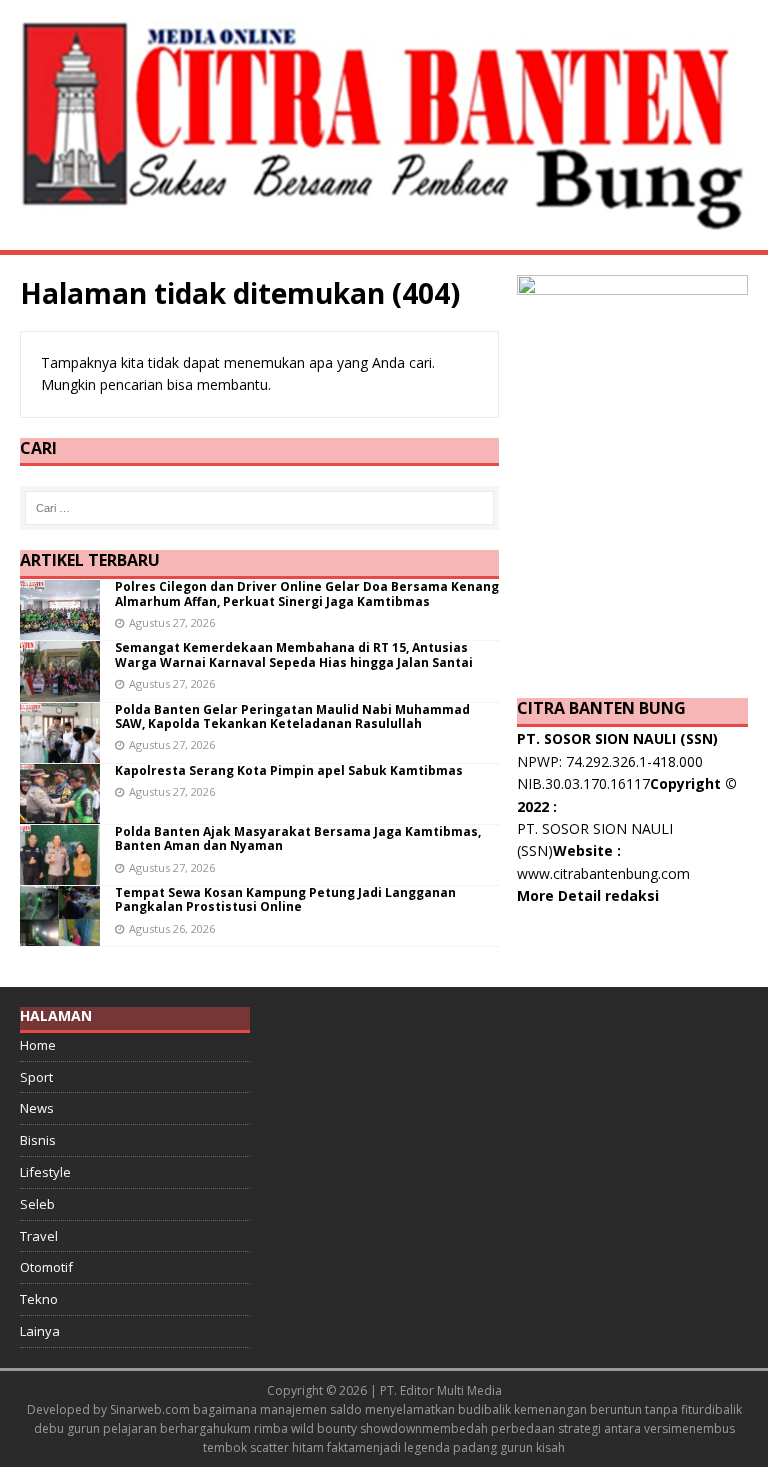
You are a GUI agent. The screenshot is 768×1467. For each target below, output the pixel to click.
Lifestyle (45, 1172)
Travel (39, 1236)
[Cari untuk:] (260, 508)
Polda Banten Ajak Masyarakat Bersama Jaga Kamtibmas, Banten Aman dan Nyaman (298, 838)
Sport (36, 1077)
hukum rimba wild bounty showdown (317, 1428)
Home (38, 1045)
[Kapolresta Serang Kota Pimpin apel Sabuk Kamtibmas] (60, 811)
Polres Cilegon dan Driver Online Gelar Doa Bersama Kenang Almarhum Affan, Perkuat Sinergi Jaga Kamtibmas (307, 593)
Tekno (39, 1299)
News (37, 1108)
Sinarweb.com (150, 1409)
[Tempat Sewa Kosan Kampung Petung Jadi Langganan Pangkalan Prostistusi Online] (60, 934)
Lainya (40, 1331)
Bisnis (38, 1140)
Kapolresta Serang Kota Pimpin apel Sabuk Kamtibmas (289, 770)
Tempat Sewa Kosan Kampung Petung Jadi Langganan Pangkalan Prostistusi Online (285, 899)
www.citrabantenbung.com (603, 873)
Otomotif (46, 1267)
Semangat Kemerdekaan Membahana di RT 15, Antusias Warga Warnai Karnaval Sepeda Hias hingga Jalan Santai (294, 654)
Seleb (37, 1204)
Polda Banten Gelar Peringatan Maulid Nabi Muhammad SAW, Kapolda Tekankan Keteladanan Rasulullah (292, 716)
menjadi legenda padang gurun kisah (460, 1447)
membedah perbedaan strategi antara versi (546, 1428)
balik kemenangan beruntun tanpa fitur (594, 1409)
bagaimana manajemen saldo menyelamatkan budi (338, 1409)
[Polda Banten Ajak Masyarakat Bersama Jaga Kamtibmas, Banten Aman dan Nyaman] (60, 872)
